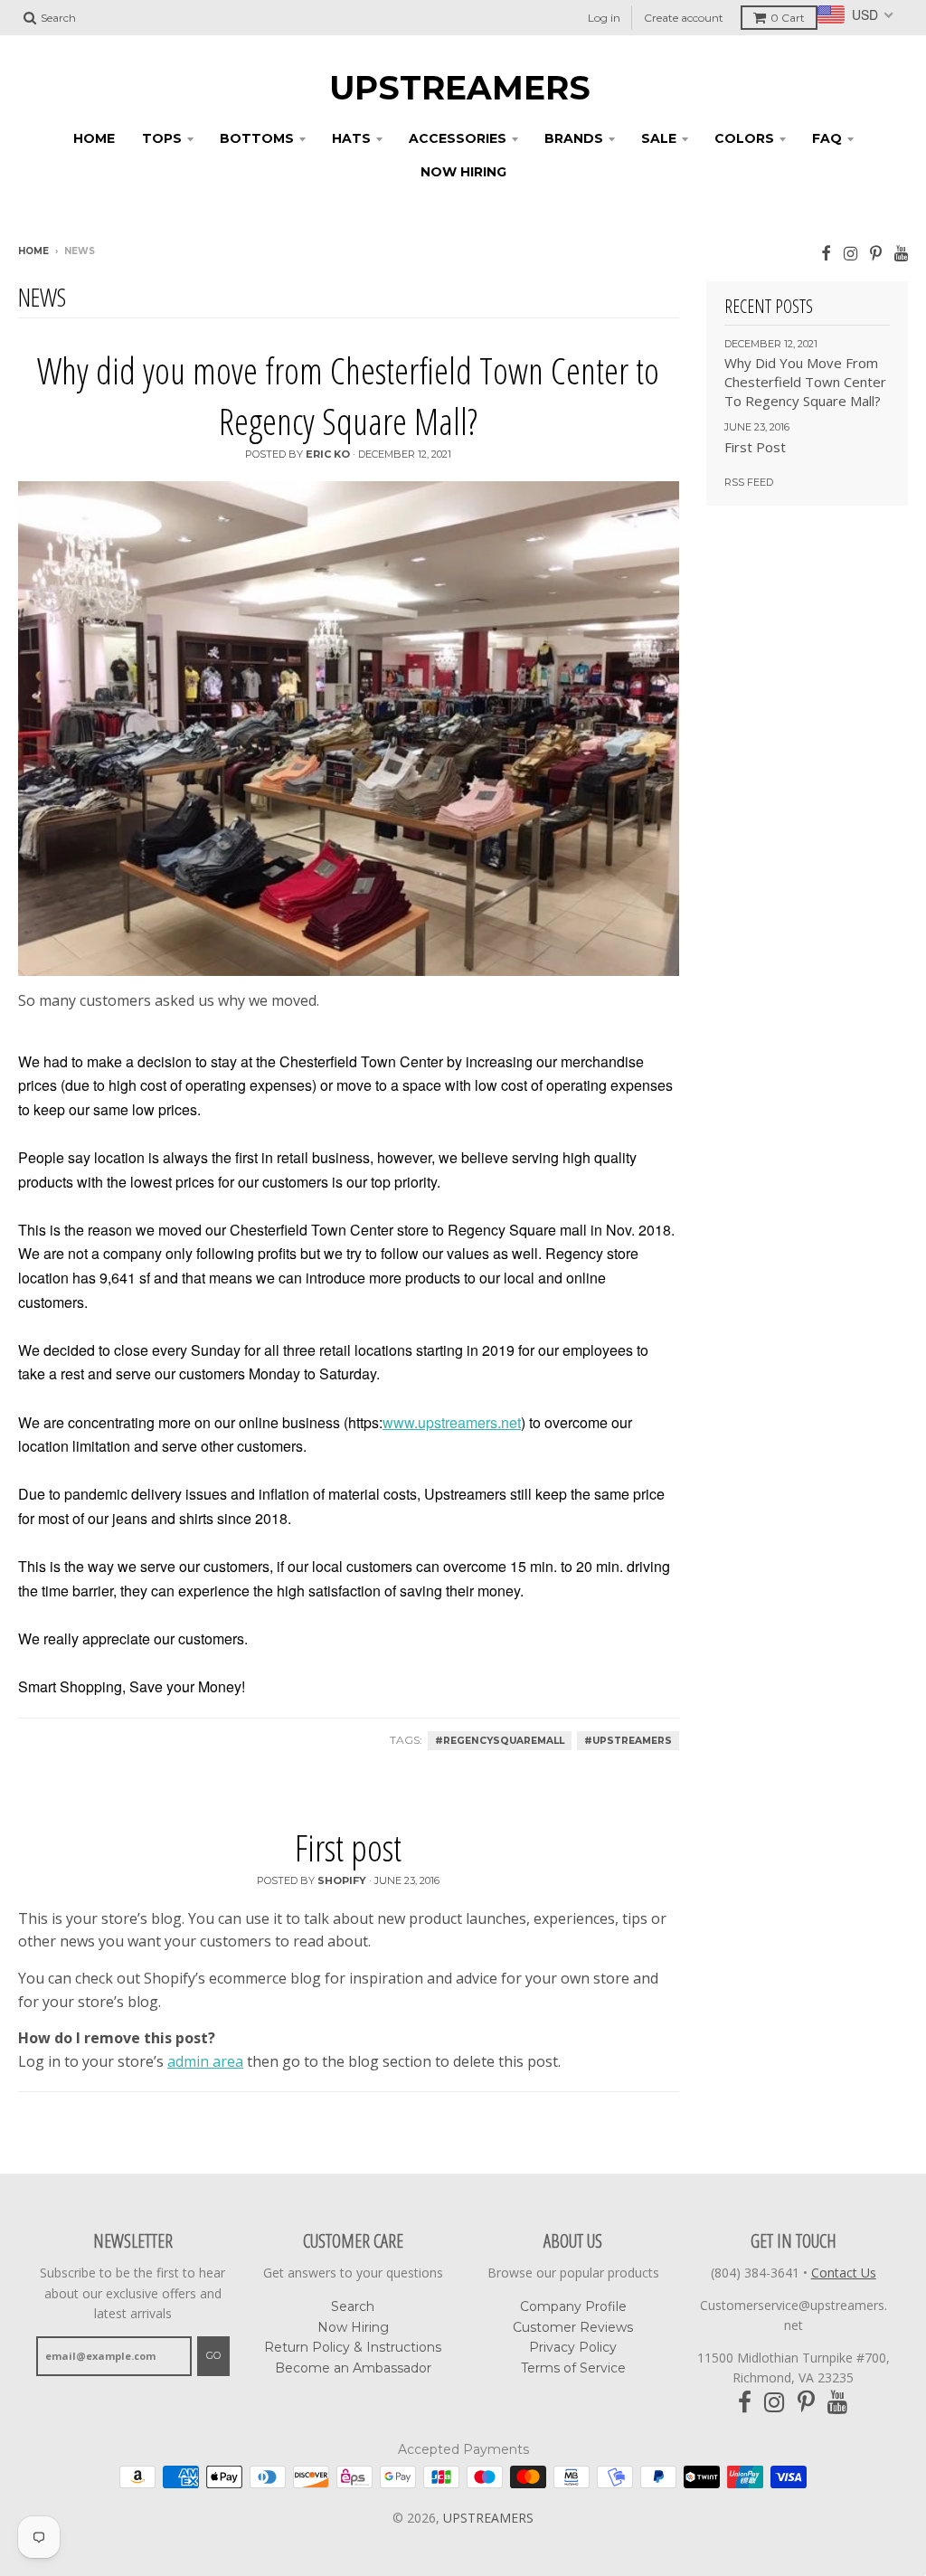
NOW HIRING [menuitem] (463, 172)
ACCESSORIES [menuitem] (458, 138)
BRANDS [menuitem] (574, 138)
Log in (604, 18)
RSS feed (749, 482)
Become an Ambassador (353, 2368)
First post (348, 1847)
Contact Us (844, 2273)
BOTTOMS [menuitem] (257, 138)
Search (353, 2306)
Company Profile (573, 2306)
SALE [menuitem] (659, 138)
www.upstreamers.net (452, 1422)
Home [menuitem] (94, 138)
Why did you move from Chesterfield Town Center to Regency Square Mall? (348, 396)
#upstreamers (628, 1741)
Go (213, 2355)
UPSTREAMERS (460, 88)
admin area (205, 2061)
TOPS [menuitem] (162, 138)
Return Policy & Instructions (353, 2347)
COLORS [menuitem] (744, 138)
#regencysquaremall (500, 1741)
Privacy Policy (573, 2347)
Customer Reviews (573, 2327)
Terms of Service (573, 2368)
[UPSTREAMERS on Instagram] (850, 253)
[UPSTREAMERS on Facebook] (826, 253)
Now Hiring (353, 2327)
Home (33, 251)
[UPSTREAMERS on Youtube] (901, 253)
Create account (684, 18)
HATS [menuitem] (351, 138)
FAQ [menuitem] (827, 138)
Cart (788, 18)
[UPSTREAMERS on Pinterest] (876, 253)
